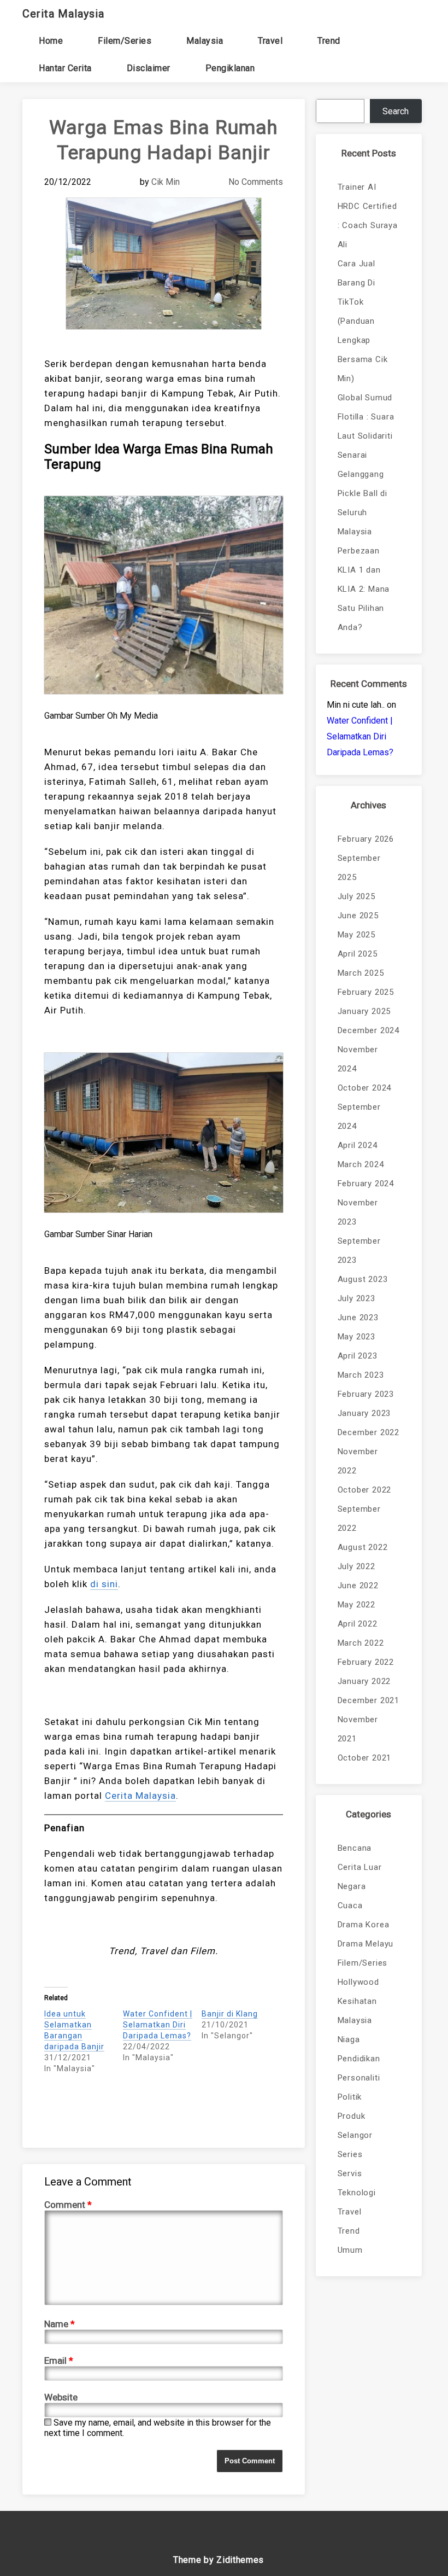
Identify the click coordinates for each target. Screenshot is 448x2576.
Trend (329, 41)
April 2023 (358, 1356)
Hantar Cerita (65, 68)
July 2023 (356, 1298)
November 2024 (358, 1059)
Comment (68, 2205)
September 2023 (359, 1251)
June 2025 (358, 916)
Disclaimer (149, 68)
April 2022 (358, 1624)
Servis (350, 2173)
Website (61, 2397)
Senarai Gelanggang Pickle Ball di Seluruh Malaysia (362, 493)
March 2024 (361, 1164)
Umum (350, 2250)
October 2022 (365, 1490)
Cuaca (350, 1905)
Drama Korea (364, 1925)
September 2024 (359, 1117)
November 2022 (358, 1461)
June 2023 (358, 1318)
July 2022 (356, 1566)
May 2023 (356, 1337)
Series (350, 2154)
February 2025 (366, 992)
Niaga (349, 2039)
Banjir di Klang (230, 2014)
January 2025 (364, 1011)
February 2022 (366, 1662)
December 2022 (369, 1432)
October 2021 (365, 1758)
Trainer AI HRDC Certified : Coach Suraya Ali (368, 216)
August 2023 (363, 1279)
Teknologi (357, 2193)
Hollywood (358, 1982)
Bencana (355, 1848)
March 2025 (361, 973)
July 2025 (356, 896)
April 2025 (358, 954)
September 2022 (359, 1519)
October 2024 (365, 1088)
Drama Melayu (366, 1944)
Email (59, 2361)
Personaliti (359, 2078)
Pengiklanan (230, 68)
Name (60, 2324)
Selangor (355, 2135)
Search (396, 111)
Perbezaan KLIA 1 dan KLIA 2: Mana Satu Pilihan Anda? (364, 589)
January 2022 (364, 1681)
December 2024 (369, 1030)
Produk (352, 2116)
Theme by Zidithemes (219, 2560)
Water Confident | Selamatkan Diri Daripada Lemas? (158, 2025)
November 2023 (358, 1212)
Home (51, 41)
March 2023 (361, 1375)
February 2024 (366, 1184)
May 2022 (356, 1605)
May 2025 (356, 935)
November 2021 (358, 1729)
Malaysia (205, 41)
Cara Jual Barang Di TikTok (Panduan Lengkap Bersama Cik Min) (363, 321)
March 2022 (361, 1643)
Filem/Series (125, 41)
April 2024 (358, 1145)
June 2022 (358, 1586)
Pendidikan (359, 2059)
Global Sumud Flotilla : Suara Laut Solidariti (366, 417)
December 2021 (369, 1700)
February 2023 (366, 1394)
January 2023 (364, 1413)
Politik (350, 2097)
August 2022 (363, 1547)
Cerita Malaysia (63, 14)
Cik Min (166, 182)
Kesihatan (357, 2001)
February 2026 (366, 839)
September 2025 (359, 868)
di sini (104, 1584)
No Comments (256, 182)
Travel (270, 41)
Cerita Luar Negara (360, 1877)
